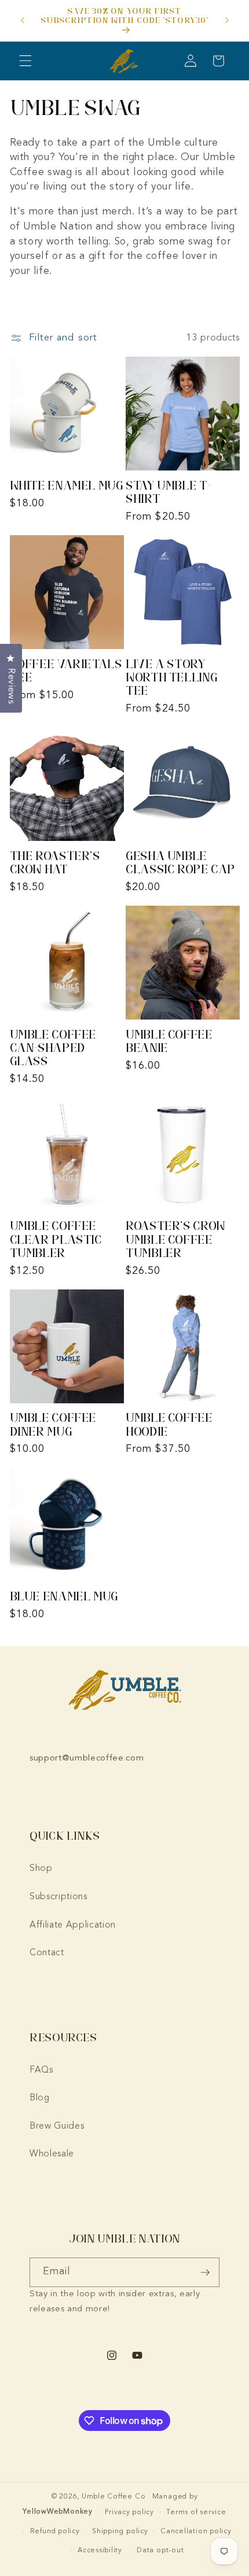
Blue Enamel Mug (64, 1596)
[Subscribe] (205, 2273)
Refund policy (55, 2531)
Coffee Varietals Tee (66, 670)
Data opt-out (160, 2551)
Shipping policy (120, 2531)
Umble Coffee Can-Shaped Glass (53, 1048)
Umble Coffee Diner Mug (53, 1424)
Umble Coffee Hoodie (169, 1424)
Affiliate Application (73, 1925)
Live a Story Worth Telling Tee (171, 677)
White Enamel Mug (67, 485)
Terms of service (196, 2512)
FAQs (41, 2070)
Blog (40, 2098)
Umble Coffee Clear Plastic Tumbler (56, 1239)
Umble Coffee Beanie (169, 1041)
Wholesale (52, 2154)
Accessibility (100, 2551)
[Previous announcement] (23, 21)
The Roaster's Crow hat (55, 862)
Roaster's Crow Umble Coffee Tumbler (175, 1239)
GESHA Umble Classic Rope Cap (180, 862)
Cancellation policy (196, 2531)
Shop (41, 1869)
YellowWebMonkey (58, 2512)
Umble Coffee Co (114, 2497)
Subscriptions (58, 1897)
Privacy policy (129, 2512)
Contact (47, 1953)
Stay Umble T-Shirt (168, 492)
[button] (25, 61)
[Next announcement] (227, 21)
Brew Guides (57, 2126)
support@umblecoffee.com (87, 1758)
